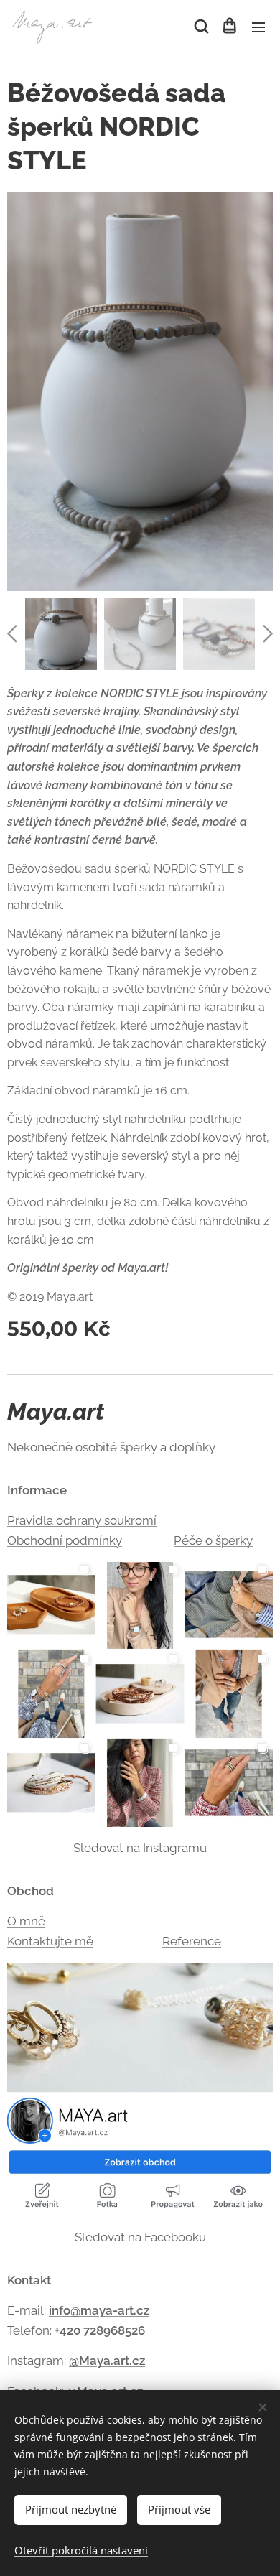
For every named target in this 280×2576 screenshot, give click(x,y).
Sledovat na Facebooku (140, 2237)
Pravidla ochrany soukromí (82, 1520)
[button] (200, 27)
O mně (26, 1921)
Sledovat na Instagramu (140, 1848)
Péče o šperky (213, 1540)
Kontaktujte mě (50, 1941)
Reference (192, 1941)
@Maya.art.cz (107, 2361)
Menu (258, 27)
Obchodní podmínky (65, 1540)
